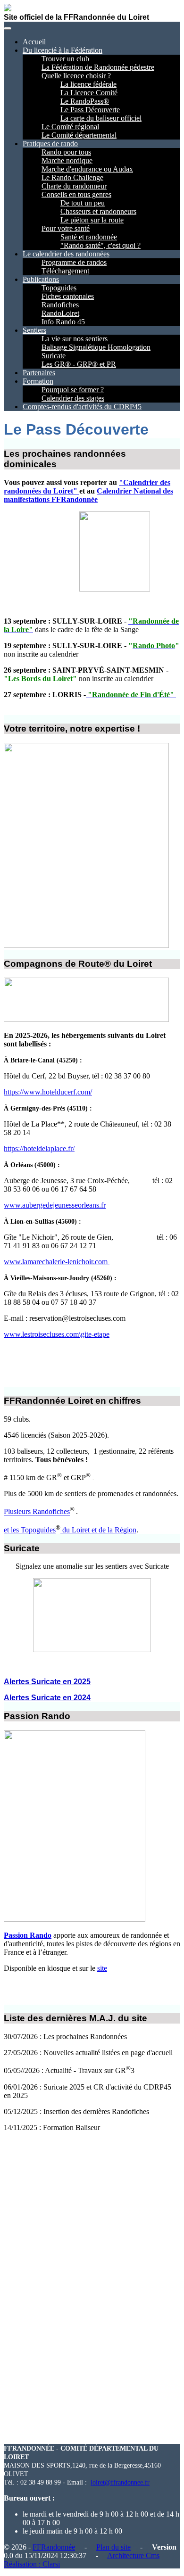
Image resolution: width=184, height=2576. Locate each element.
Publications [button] (41, 279)
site (102, 1968)
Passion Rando (28, 1935)
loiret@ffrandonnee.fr (120, 2482)
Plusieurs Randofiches (37, 1512)
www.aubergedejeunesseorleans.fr (55, 1205)
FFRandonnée (54, 2547)
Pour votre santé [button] (66, 228)
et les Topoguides (30, 1530)
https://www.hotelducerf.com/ (48, 1092)
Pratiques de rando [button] (50, 144)
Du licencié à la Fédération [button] (63, 50)
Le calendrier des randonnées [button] (66, 254)
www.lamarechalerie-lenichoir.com (57, 1262)
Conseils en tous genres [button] (76, 194)
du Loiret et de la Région (98, 1530)
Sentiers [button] (34, 330)
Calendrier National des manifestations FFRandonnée (88, 495)
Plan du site (113, 2547)
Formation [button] (38, 381)
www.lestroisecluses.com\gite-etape (57, 1334)
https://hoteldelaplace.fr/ (39, 1148)
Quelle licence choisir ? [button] (76, 76)
